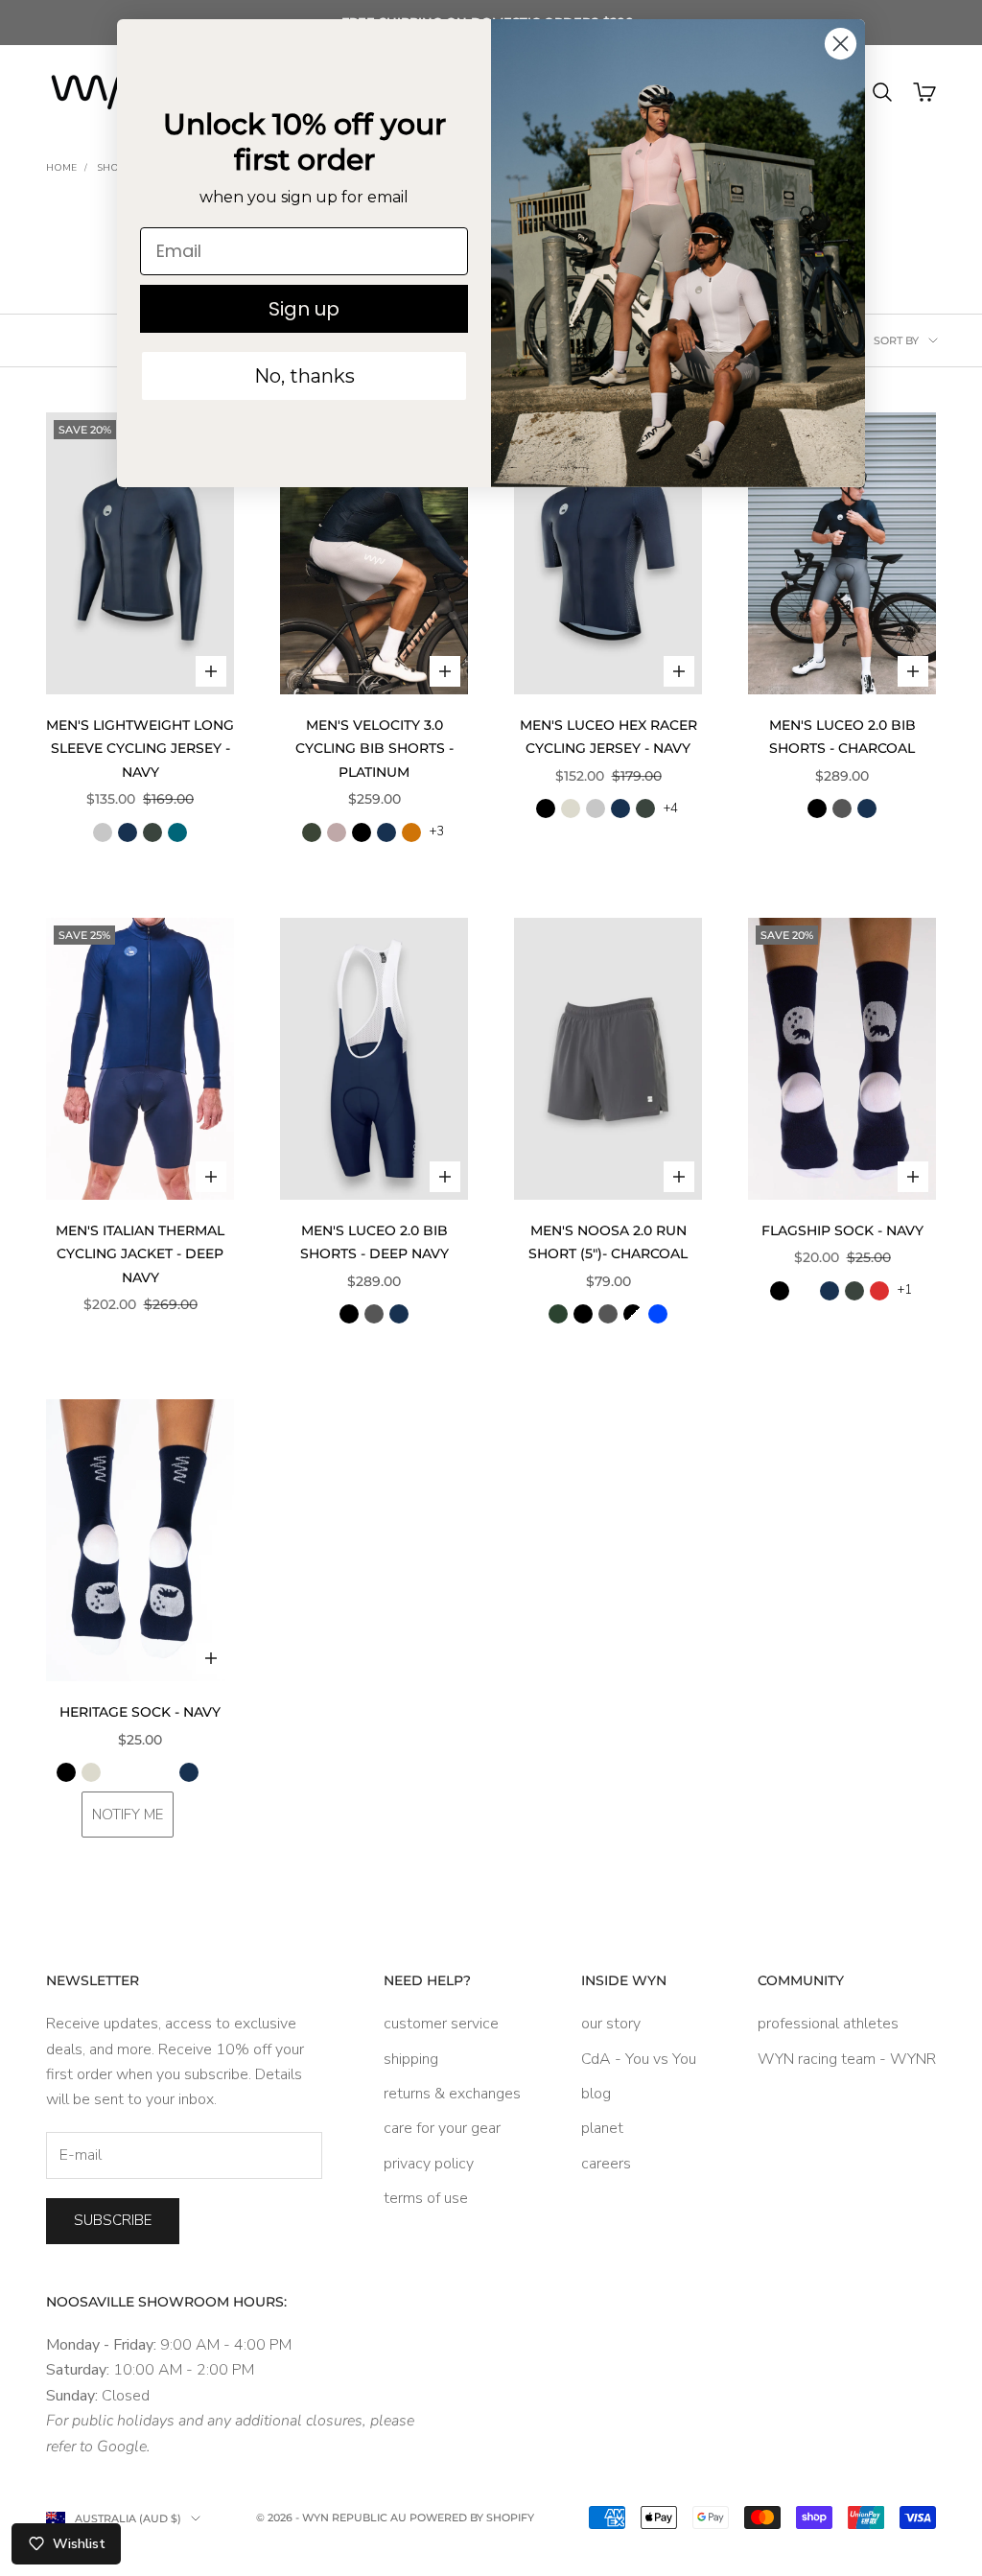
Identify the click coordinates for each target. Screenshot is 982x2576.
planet (602, 2128)
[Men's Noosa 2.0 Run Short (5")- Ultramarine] (658, 1314)
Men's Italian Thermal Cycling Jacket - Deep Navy (140, 1254)
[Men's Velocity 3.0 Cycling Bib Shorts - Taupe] (337, 832)
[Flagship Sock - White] (805, 1291)
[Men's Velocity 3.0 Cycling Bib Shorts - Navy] (386, 832)
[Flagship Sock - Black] (780, 1291)
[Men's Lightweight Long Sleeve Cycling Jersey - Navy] (128, 832)
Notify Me (128, 1815)
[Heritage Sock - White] (214, 1772)
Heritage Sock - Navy (140, 1712)
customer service (441, 2024)
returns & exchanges (452, 2094)
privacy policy (429, 2164)
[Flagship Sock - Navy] (830, 1291)
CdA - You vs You (639, 2059)
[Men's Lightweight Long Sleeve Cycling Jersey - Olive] (152, 832)
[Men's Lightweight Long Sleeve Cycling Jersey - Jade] (177, 832)
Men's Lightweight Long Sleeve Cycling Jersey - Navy (140, 749)
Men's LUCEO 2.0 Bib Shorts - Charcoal (842, 737)
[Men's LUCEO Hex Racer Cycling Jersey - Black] (546, 808)
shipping (411, 2059)
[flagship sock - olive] (854, 1291)
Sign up (304, 309)
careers (606, 2164)
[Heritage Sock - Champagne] (128, 1772)
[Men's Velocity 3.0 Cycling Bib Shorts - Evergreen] (312, 832)
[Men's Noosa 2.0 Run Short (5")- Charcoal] (608, 1314)
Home (61, 168)
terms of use (426, 2198)
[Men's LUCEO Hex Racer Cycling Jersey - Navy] (620, 808)
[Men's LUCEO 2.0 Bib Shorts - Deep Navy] (867, 808)
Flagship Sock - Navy (842, 1230)
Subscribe (113, 2220)
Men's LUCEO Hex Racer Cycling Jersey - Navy (608, 737)
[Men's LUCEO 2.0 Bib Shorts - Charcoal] (842, 808)
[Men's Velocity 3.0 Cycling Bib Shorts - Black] (362, 832)
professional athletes (828, 2024)
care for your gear (442, 2128)
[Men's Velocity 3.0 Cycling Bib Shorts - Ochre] (411, 832)
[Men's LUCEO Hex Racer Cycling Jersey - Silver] (596, 808)
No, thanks (304, 376)
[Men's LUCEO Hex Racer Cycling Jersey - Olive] (645, 808)
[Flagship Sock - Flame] (879, 1291)
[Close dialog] (841, 44)
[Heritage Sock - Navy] (189, 1772)
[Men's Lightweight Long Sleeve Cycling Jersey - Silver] (103, 832)
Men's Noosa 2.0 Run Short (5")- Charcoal (608, 1242)
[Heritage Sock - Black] (66, 1772)
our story (611, 2024)
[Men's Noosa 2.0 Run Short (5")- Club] (633, 1314)
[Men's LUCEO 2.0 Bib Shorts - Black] (817, 808)
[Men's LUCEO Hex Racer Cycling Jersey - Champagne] (571, 808)
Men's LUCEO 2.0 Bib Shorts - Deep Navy (374, 1242)
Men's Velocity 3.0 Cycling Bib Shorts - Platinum (374, 749)
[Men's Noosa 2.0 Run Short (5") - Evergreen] (558, 1314)
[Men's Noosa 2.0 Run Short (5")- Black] (583, 1314)
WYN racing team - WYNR (847, 2059)
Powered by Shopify (472, 2517)
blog (596, 2094)
